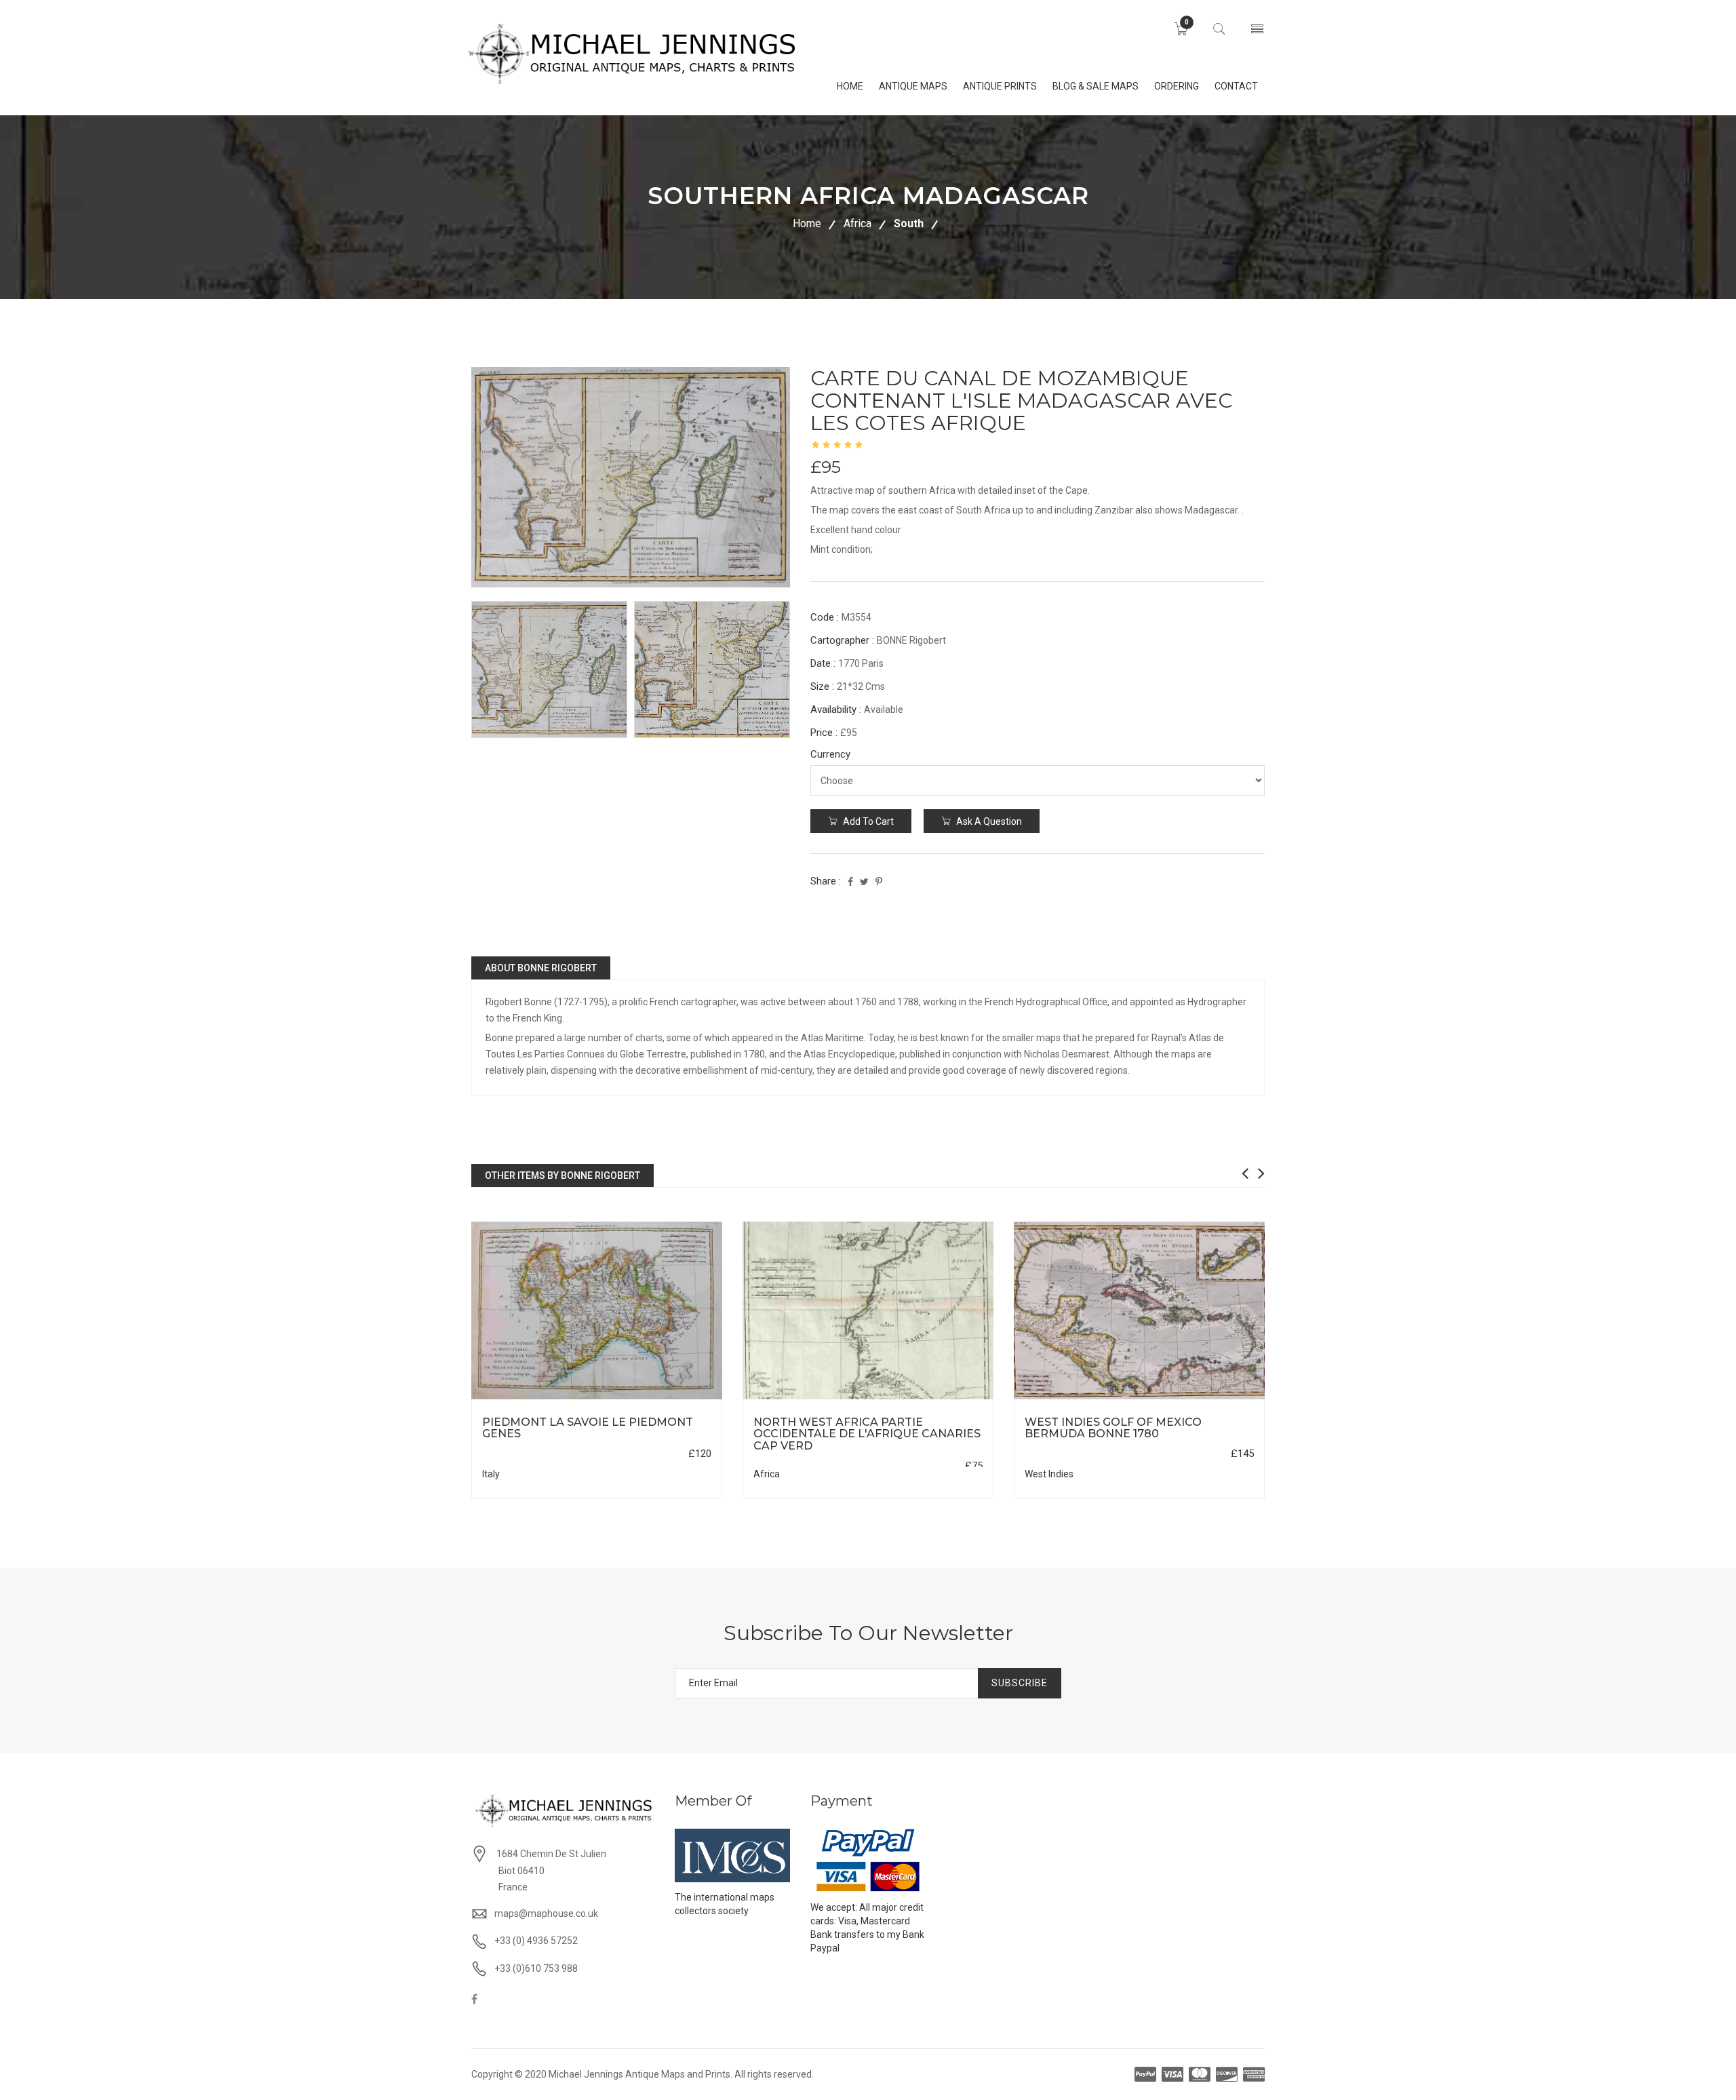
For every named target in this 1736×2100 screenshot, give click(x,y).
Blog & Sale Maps (1096, 86)
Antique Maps (913, 86)
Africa (857, 223)
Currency (830, 754)
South (909, 223)
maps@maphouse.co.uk (546, 1913)
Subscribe (1020, 1683)
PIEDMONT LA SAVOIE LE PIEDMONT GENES (588, 1428)
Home (807, 223)
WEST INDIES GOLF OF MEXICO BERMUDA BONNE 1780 (1113, 1428)
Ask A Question (988, 821)
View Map (665, 1400)
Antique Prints (1000, 86)
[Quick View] (597, 1311)
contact (1236, 86)
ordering (1177, 86)
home (850, 86)
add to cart (867, 821)
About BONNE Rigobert (541, 968)
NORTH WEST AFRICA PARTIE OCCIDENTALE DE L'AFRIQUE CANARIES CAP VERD (867, 1434)
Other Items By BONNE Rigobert (563, 1175)
